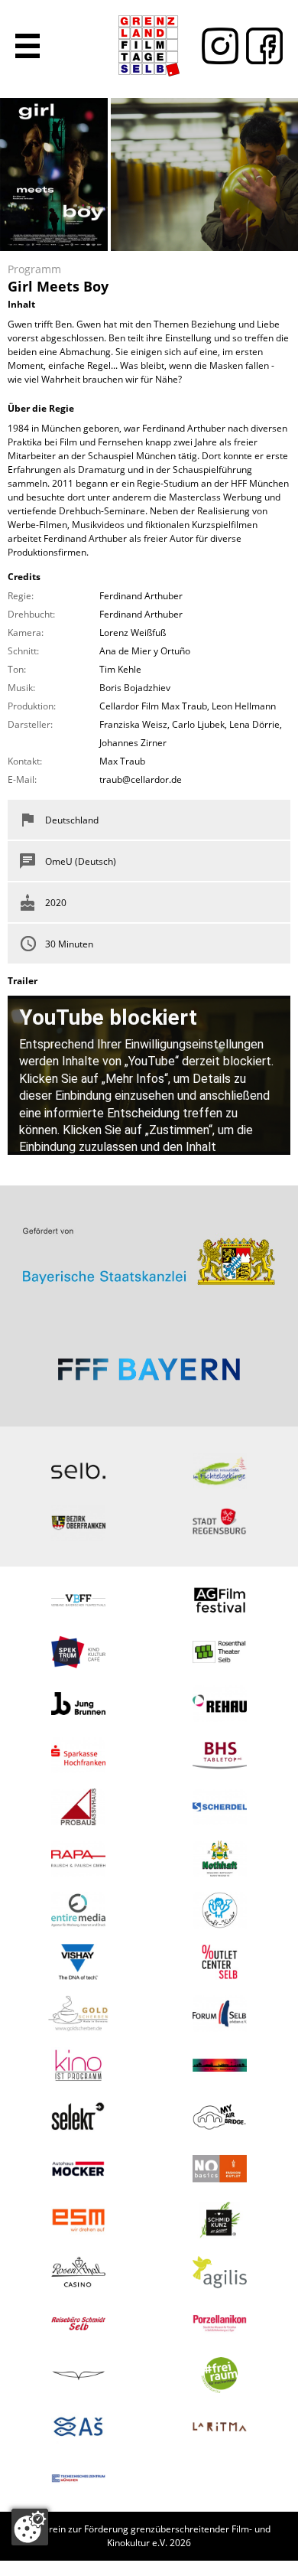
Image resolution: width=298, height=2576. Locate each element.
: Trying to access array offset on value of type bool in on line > (149, 1250)
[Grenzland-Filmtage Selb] (149, 46)
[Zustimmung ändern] (30, 2527)
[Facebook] (261, 46)
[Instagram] (216, 46)
